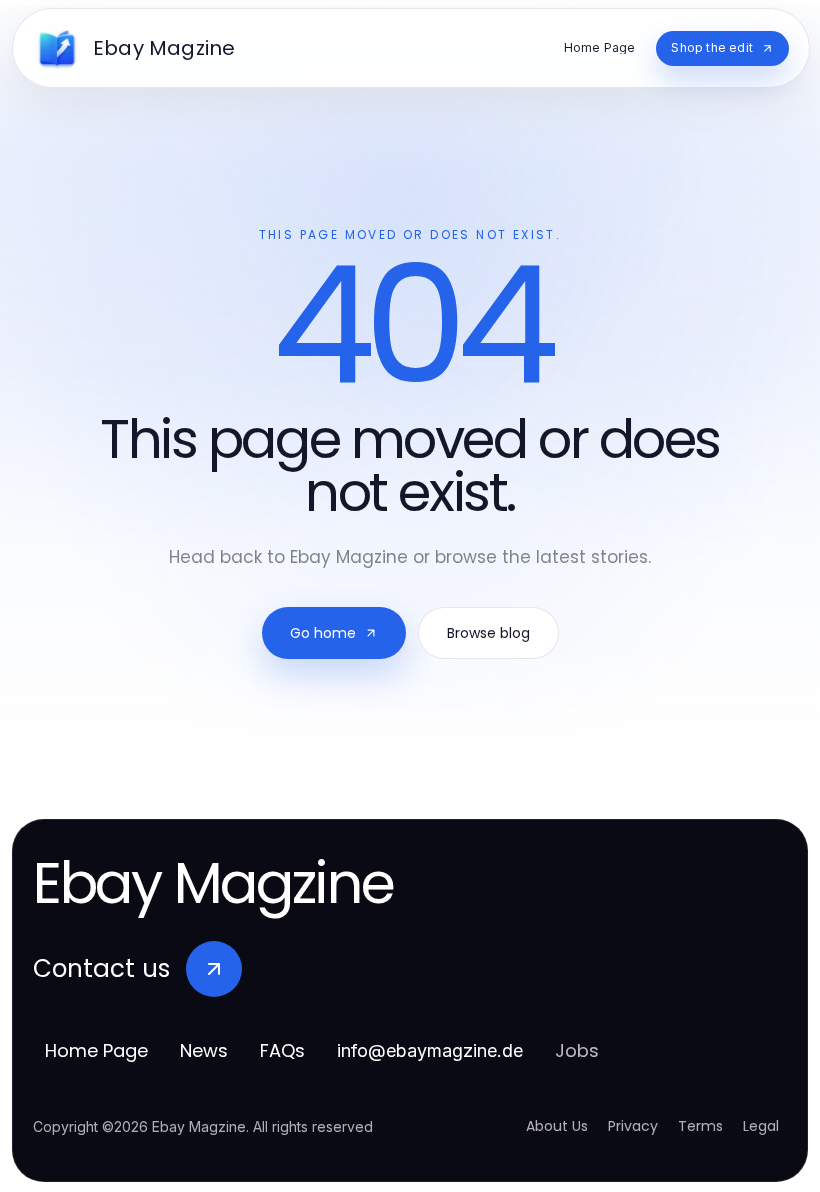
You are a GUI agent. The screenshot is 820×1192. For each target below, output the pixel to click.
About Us (557, 1126)
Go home (323, 633)
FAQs (282, 1050)
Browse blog (488, 633)
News (204, 1050)
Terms (700, 1126)
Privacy (633, 1126)
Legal (761, 1126)
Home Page (96, 1050)
